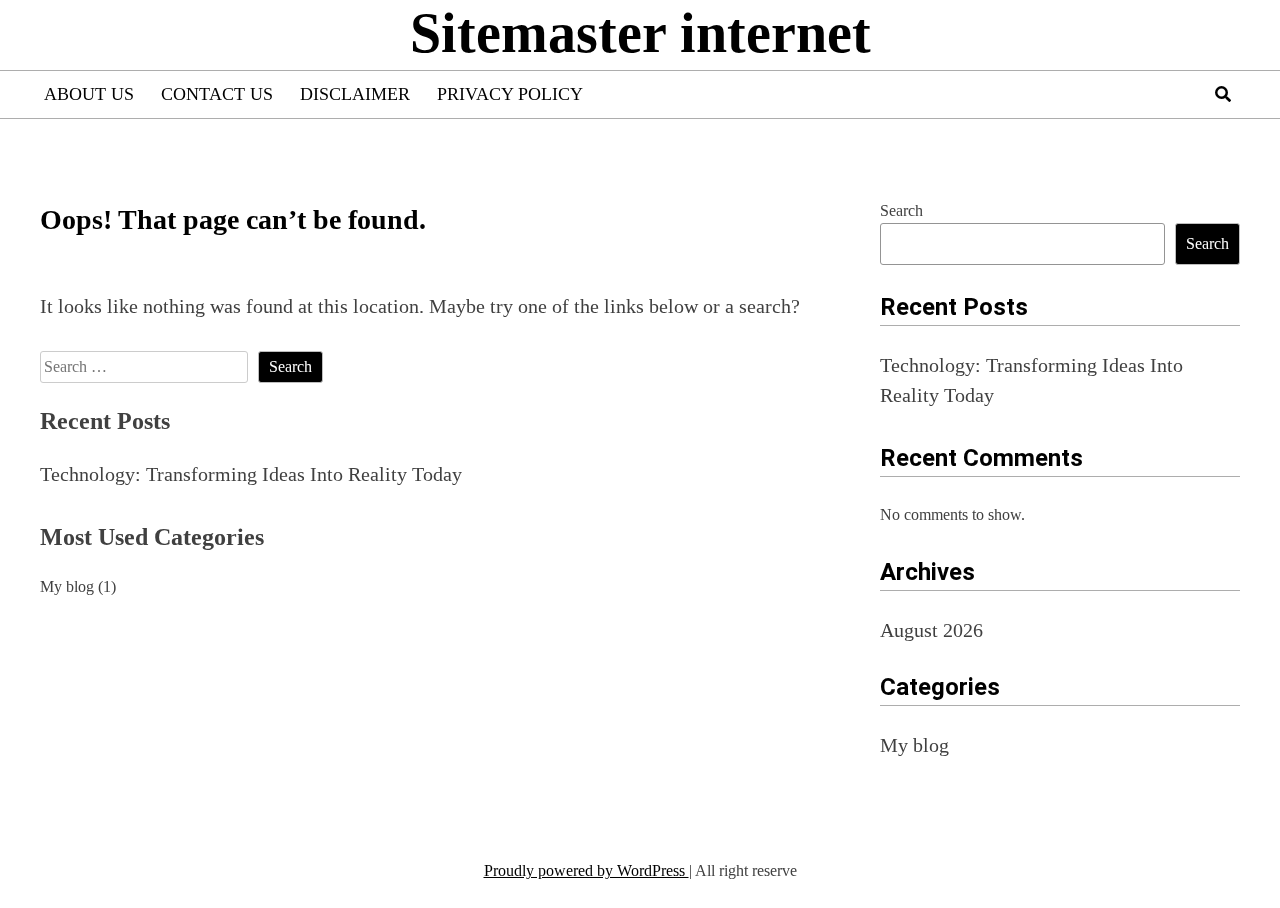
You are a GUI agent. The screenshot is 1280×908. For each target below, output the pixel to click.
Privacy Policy (510, 94)
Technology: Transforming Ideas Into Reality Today (251, 474)
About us (89, 94)
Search (901, 210)
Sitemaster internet (640, 33)
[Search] (1223, 94)
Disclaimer (355, 94)
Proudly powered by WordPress (586, 870)
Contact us (217, 94)
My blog (67, 586)
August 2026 (931, 630)
